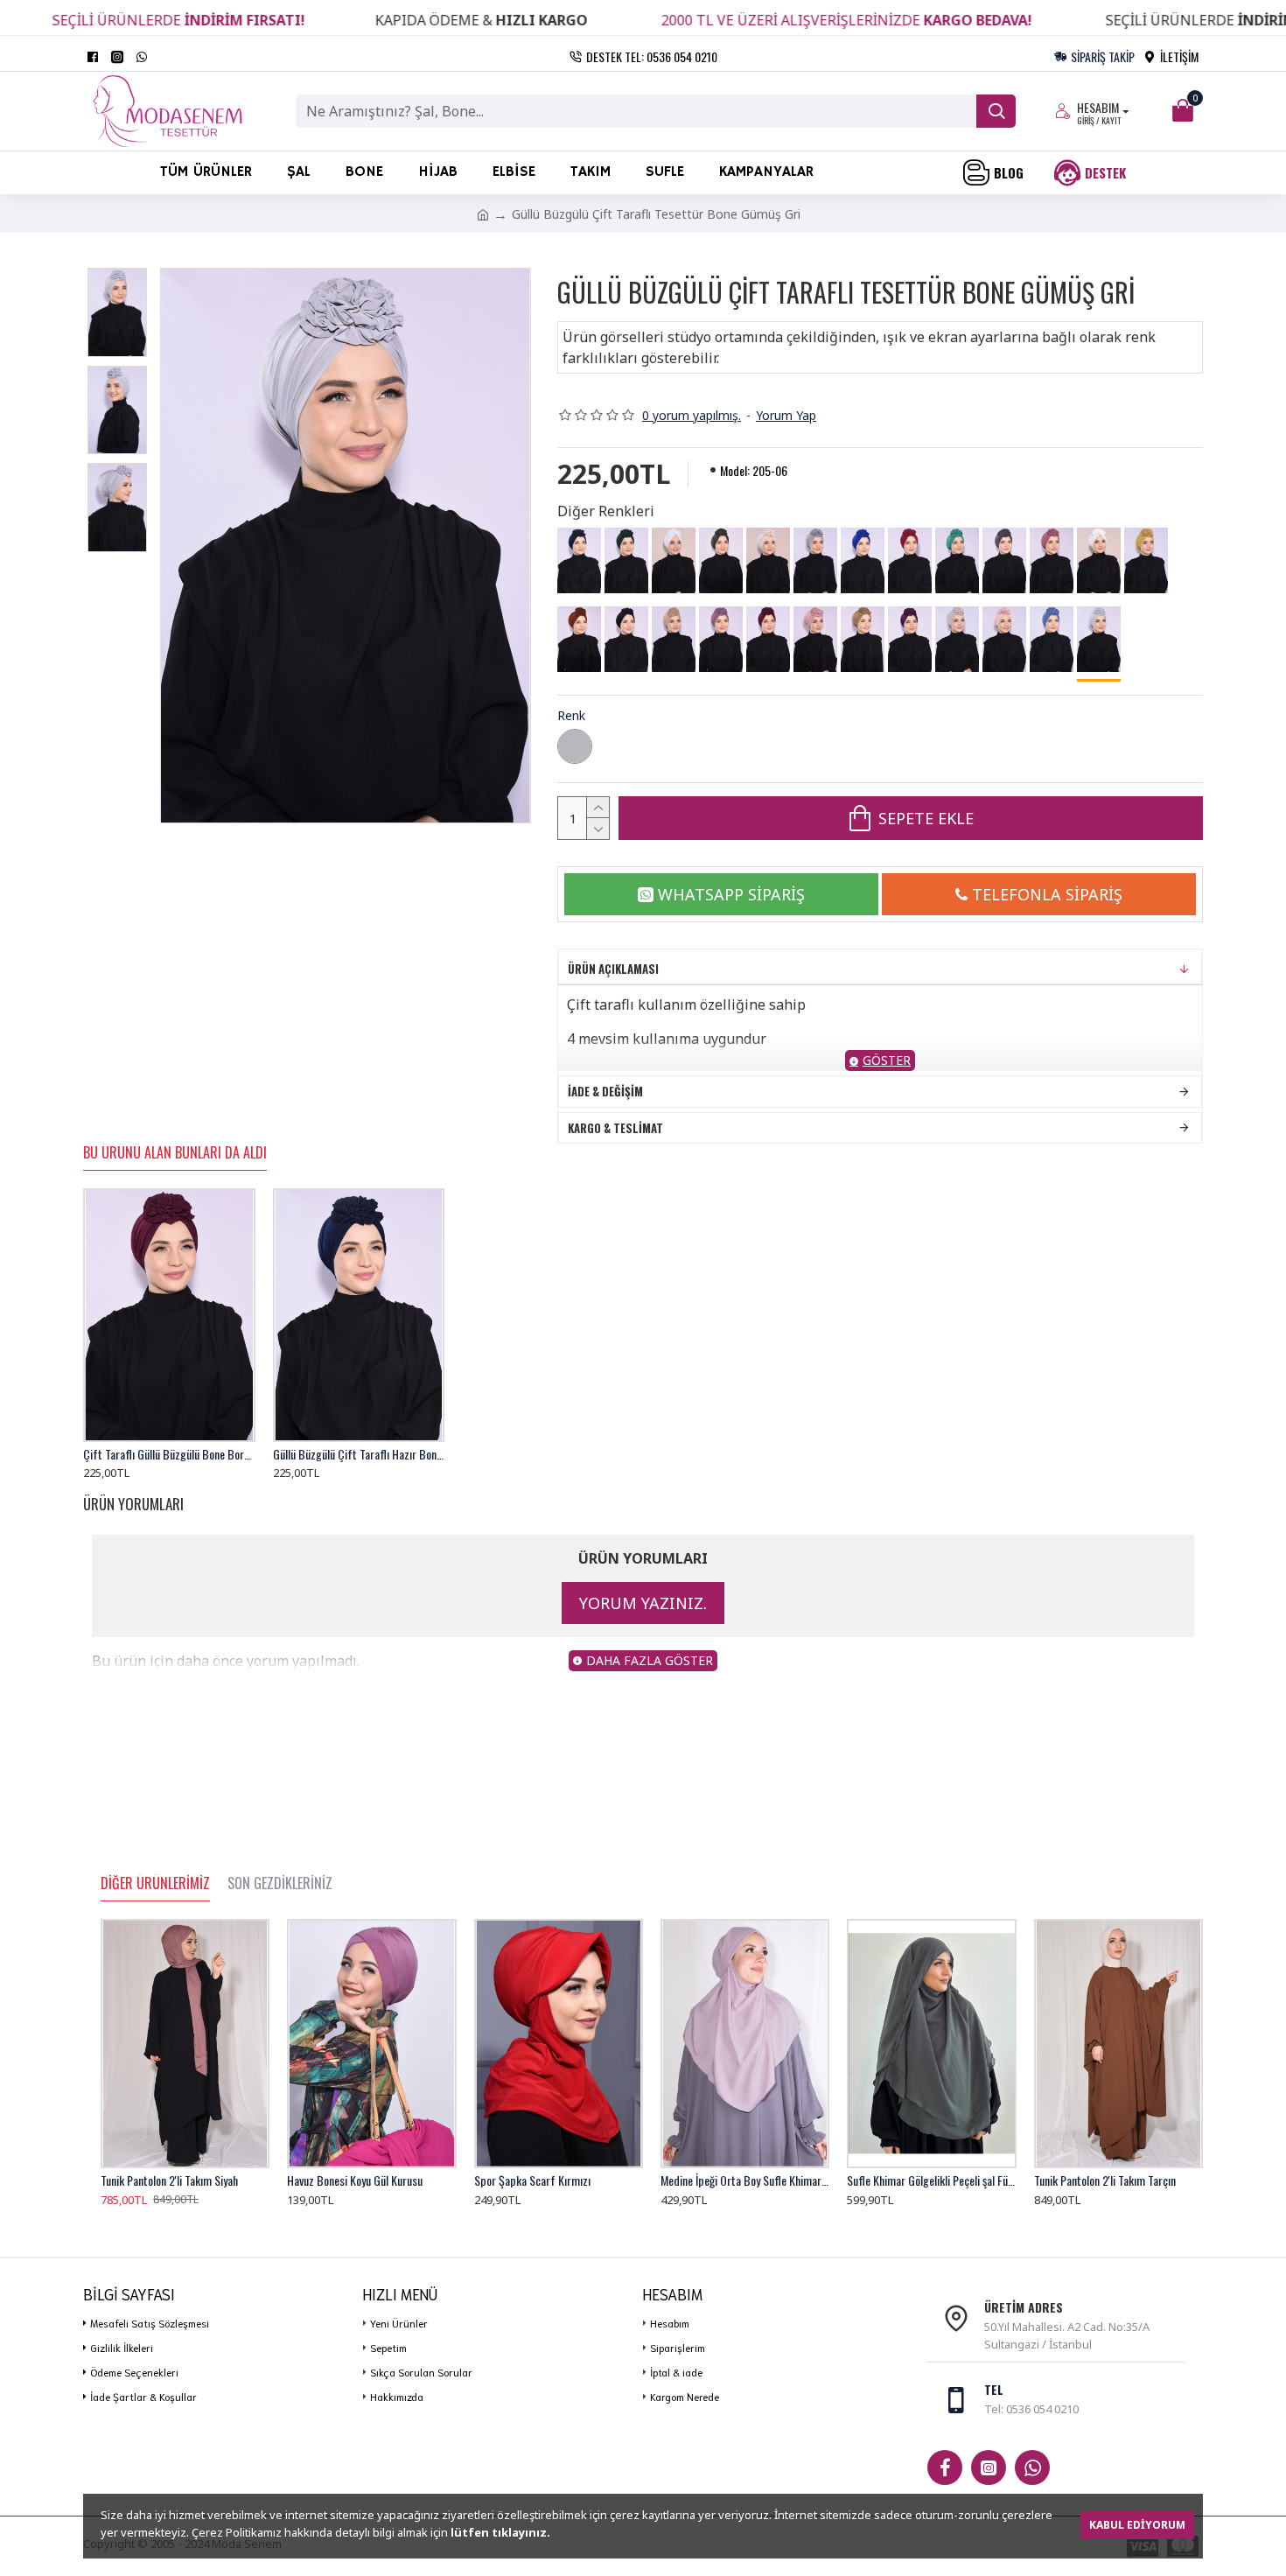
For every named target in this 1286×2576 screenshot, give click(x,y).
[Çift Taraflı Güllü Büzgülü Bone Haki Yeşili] (721, 561)
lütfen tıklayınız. (500, 2532)
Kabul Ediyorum (1137, 2525)
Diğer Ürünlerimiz (155, 1884)
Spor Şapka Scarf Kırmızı (532, 2180)
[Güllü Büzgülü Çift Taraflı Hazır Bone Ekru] (1099, 561)
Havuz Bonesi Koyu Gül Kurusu (355, 2180)
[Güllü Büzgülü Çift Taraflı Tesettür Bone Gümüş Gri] (1099, 641)
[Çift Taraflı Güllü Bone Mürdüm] (910, 640)
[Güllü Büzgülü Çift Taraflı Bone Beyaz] (674, 561)
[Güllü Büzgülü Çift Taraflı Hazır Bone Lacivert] (579, 561)
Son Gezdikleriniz (280, 1884)
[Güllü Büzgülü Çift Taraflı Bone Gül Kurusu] (1052, 561)
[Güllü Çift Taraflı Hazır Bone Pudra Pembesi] (815, 640)
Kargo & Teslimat (615, 1128)
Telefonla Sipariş (1047, 894)
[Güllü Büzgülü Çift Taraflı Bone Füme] (1004, 561)
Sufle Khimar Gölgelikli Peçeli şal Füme (931, 2180)
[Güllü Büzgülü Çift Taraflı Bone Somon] (1004, 640)
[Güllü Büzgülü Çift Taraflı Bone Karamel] (674, 640)
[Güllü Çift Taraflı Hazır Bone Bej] (768, 561)
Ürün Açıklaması (613, 969)
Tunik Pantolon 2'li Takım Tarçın (1105, 2180)
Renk (571, 715)
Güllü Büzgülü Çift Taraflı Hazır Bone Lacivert (359, 1454)
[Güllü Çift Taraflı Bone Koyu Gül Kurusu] (721, 640)
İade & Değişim (605, 1091)
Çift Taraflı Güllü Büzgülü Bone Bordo (169, 1454)
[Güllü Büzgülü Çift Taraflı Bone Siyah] (626, 640)
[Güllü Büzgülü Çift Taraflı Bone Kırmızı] (910, 561)
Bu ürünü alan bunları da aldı (175, 1153)
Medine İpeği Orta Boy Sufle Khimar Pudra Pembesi (745, 2180)
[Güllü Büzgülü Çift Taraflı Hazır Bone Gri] (815, 561)
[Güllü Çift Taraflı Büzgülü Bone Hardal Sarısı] (1146, 561)
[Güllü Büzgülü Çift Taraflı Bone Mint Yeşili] (957, 561)
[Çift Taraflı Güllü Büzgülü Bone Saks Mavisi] (863, 561)
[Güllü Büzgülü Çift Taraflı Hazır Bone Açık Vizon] (957, 640)
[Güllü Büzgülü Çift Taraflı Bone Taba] (863, 640)
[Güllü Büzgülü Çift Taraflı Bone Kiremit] (579, 640)
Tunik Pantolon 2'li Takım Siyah (169, 2180)
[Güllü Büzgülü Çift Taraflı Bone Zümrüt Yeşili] (626, 561)
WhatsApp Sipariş (731, 894)
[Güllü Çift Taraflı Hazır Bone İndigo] (1052, 640)
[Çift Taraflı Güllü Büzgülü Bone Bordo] (768, 640)
